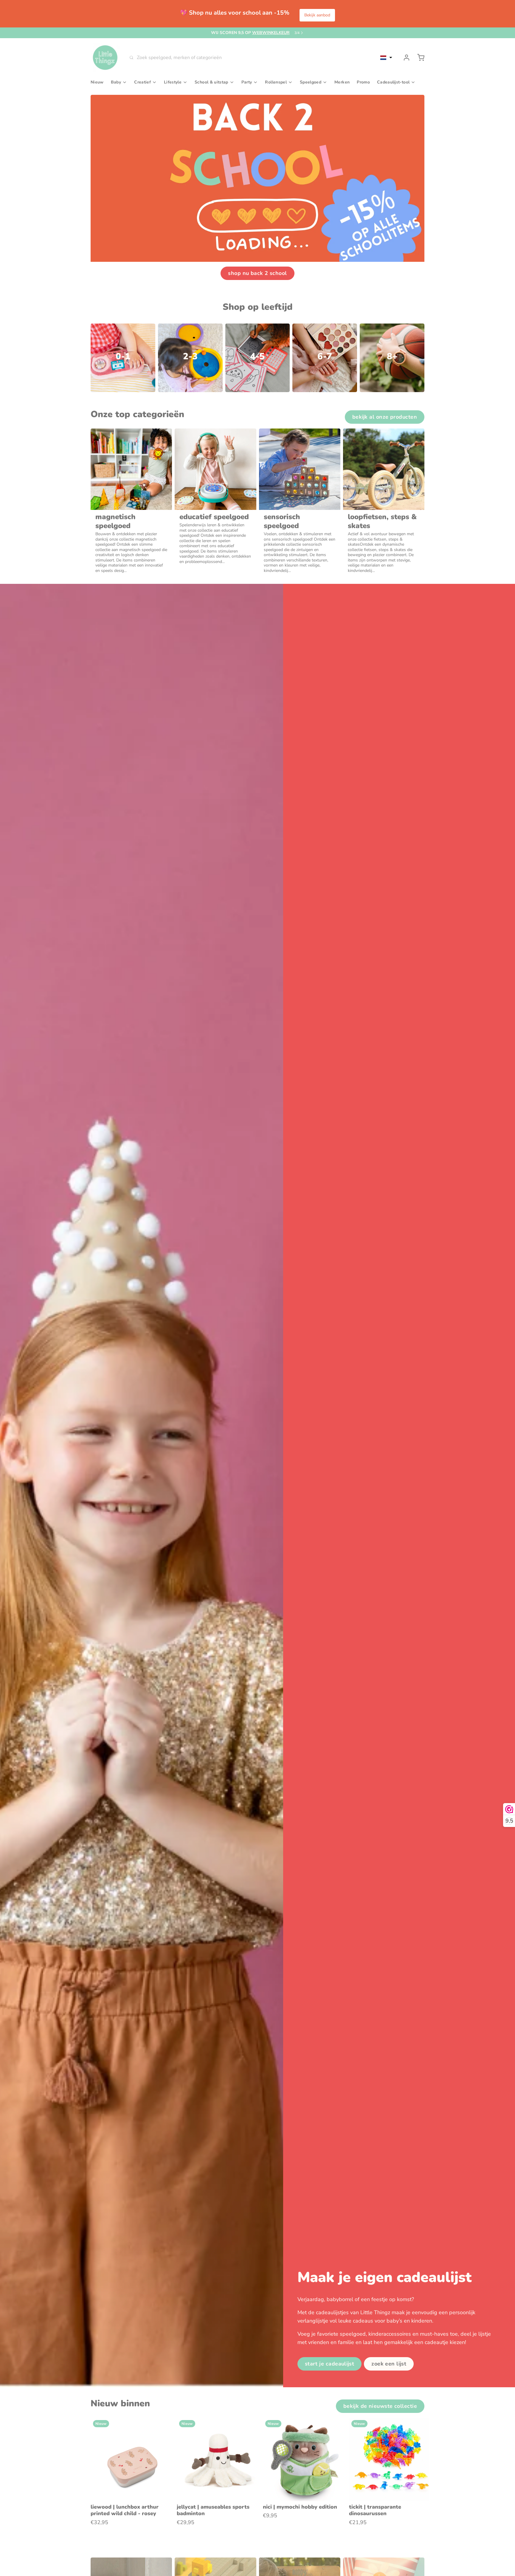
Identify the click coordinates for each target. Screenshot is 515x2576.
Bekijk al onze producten (385, 417)
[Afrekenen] (418, 58)
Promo (363, 82)
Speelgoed (311, 82)
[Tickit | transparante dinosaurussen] (391, 2459)
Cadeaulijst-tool (393, 82)
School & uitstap (211, 82)
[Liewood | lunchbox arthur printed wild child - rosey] (132, 2459)
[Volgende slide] (418, 2427)
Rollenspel (276, 82)
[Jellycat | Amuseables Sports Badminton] (218, 2459)
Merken (342, 82)
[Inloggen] (404, 58)
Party (247, 82)
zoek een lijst (389, 2364)
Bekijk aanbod (317, 15)
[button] (386, 58)
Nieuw (97, 82)
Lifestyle (173, 82)
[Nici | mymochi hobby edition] (305, 2459)
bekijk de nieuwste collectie (380, 2406)
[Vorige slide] (399, 2427)
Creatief (142, 82)
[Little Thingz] (105, 58)
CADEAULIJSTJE (255, 33)
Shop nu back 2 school (257, 273)
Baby (116, 82)
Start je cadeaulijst (330, 2364)
